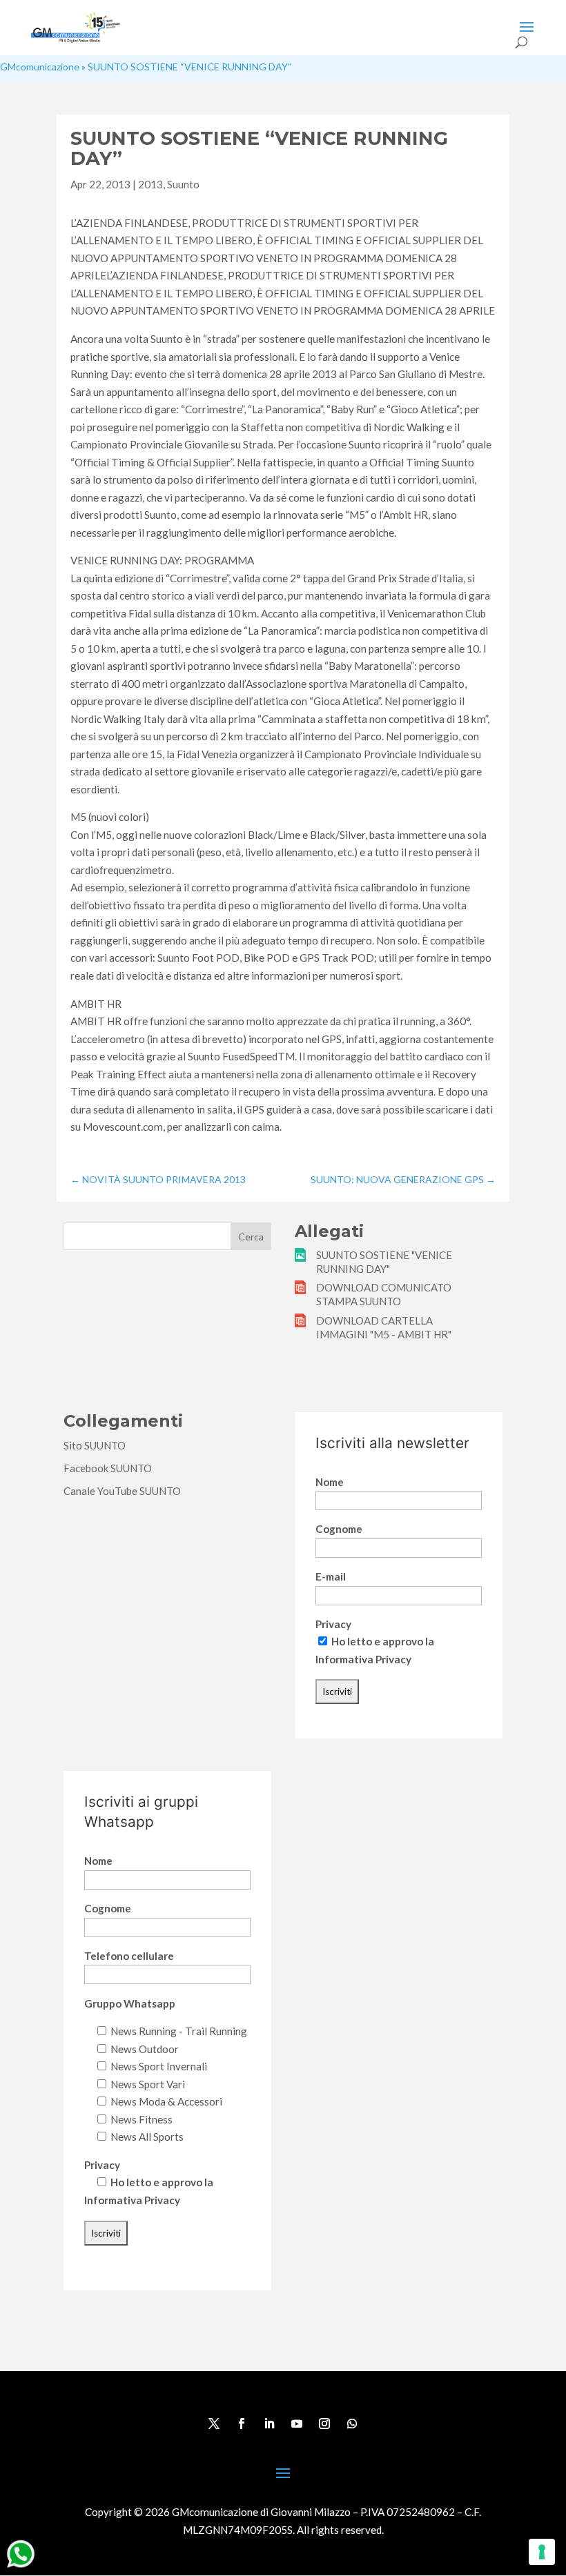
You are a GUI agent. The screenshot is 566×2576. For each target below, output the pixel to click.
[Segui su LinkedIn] (269, 2424)
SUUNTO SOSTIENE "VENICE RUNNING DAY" (384, 1262)
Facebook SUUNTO (108, 1468)
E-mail (331, 1576)
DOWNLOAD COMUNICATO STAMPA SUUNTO (384, 1294)
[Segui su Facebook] (242, 2424)
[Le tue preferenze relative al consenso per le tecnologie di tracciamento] (542, 2552)
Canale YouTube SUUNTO (122, 1491)
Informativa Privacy (363, 1659)
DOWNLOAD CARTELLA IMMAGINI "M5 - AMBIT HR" (384, 1327)
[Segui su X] (214, 2424)
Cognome (339, 1529)
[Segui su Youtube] (297, 2424)
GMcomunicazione (40, 67)
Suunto (183, 184)
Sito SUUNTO (95, 1445)
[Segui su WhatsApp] (352, 2424)
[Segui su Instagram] (324, 2424)
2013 (150, 184)
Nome (330, 1482)
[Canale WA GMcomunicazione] (21, 2567)
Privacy (333, 1624)
